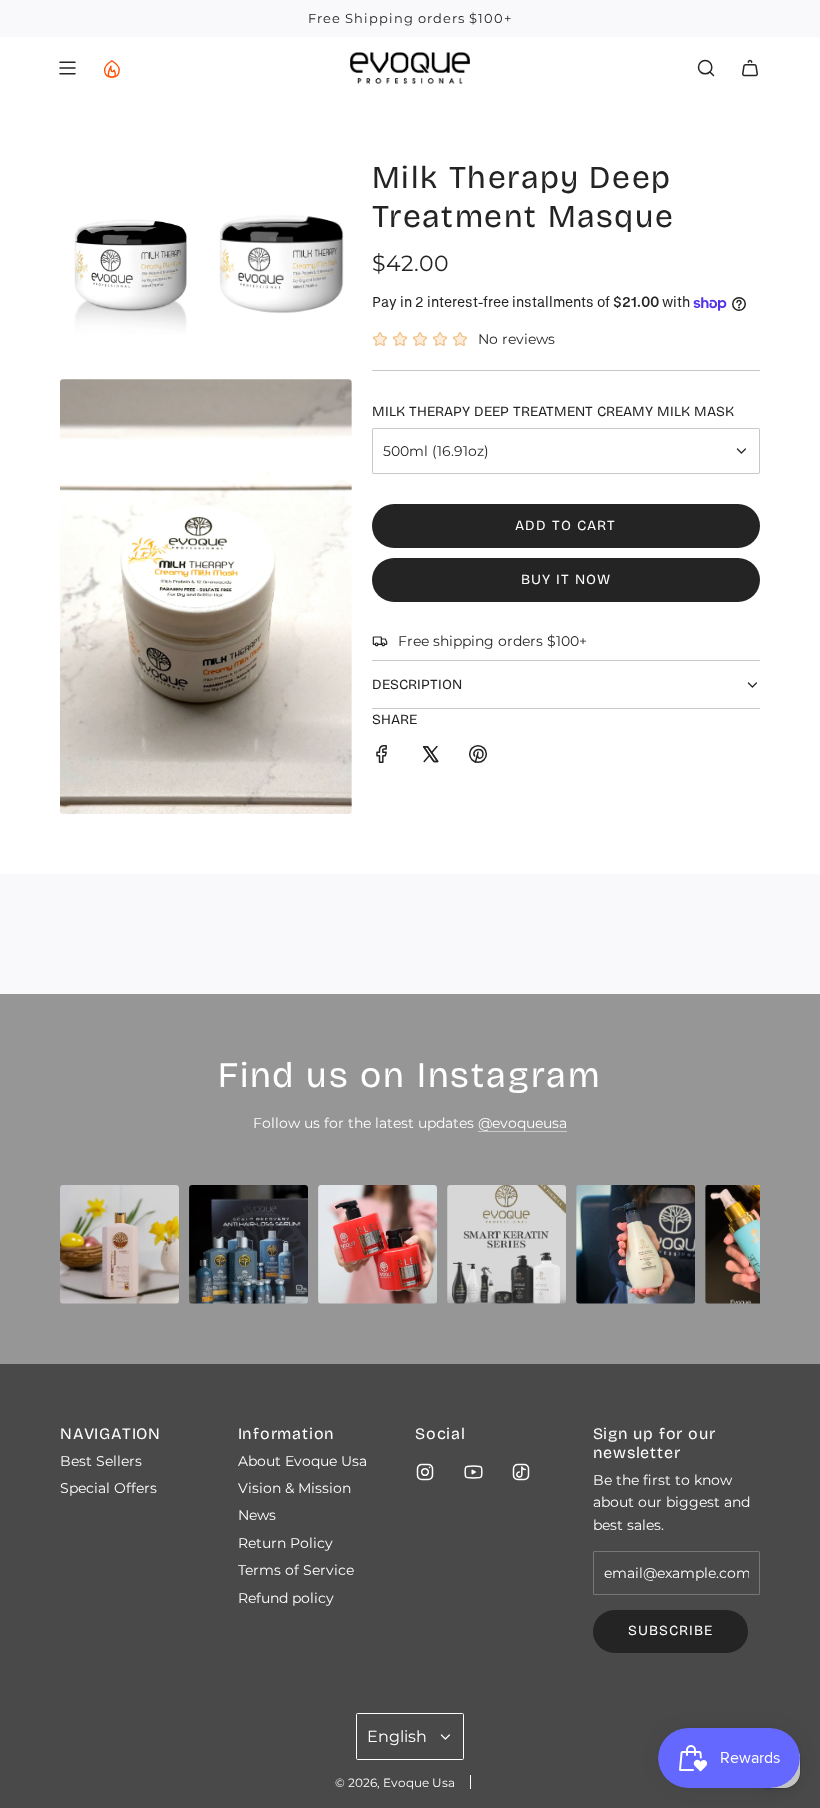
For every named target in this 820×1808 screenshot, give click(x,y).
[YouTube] (473, 1472)
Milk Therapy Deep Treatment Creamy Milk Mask (553, 411)
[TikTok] (521, 1472)
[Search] (706, 68)
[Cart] (750, 68)
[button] (82, 1252)
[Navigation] (67, 68)
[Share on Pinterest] (478, 757)
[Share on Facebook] (382, 757)
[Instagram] (425, 1472)
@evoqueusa (522, 1123)
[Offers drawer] (111, 68)
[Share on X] (430, 757)
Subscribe (670, 1630)
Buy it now (566, 579)
